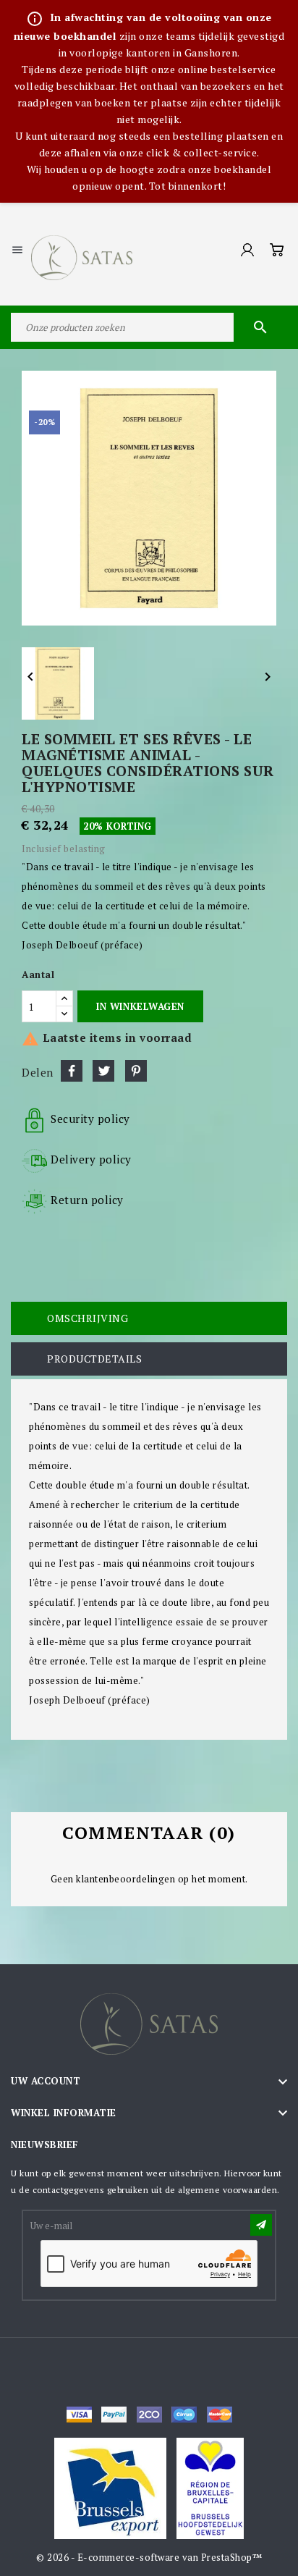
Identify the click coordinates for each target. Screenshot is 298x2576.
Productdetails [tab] (94, 1359)
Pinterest (136, 1071)
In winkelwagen (140, 1006)
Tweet (103, 1071)
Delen (72, 1071)
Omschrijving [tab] (88, 1318)
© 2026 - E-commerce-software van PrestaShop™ (149, 2557)
